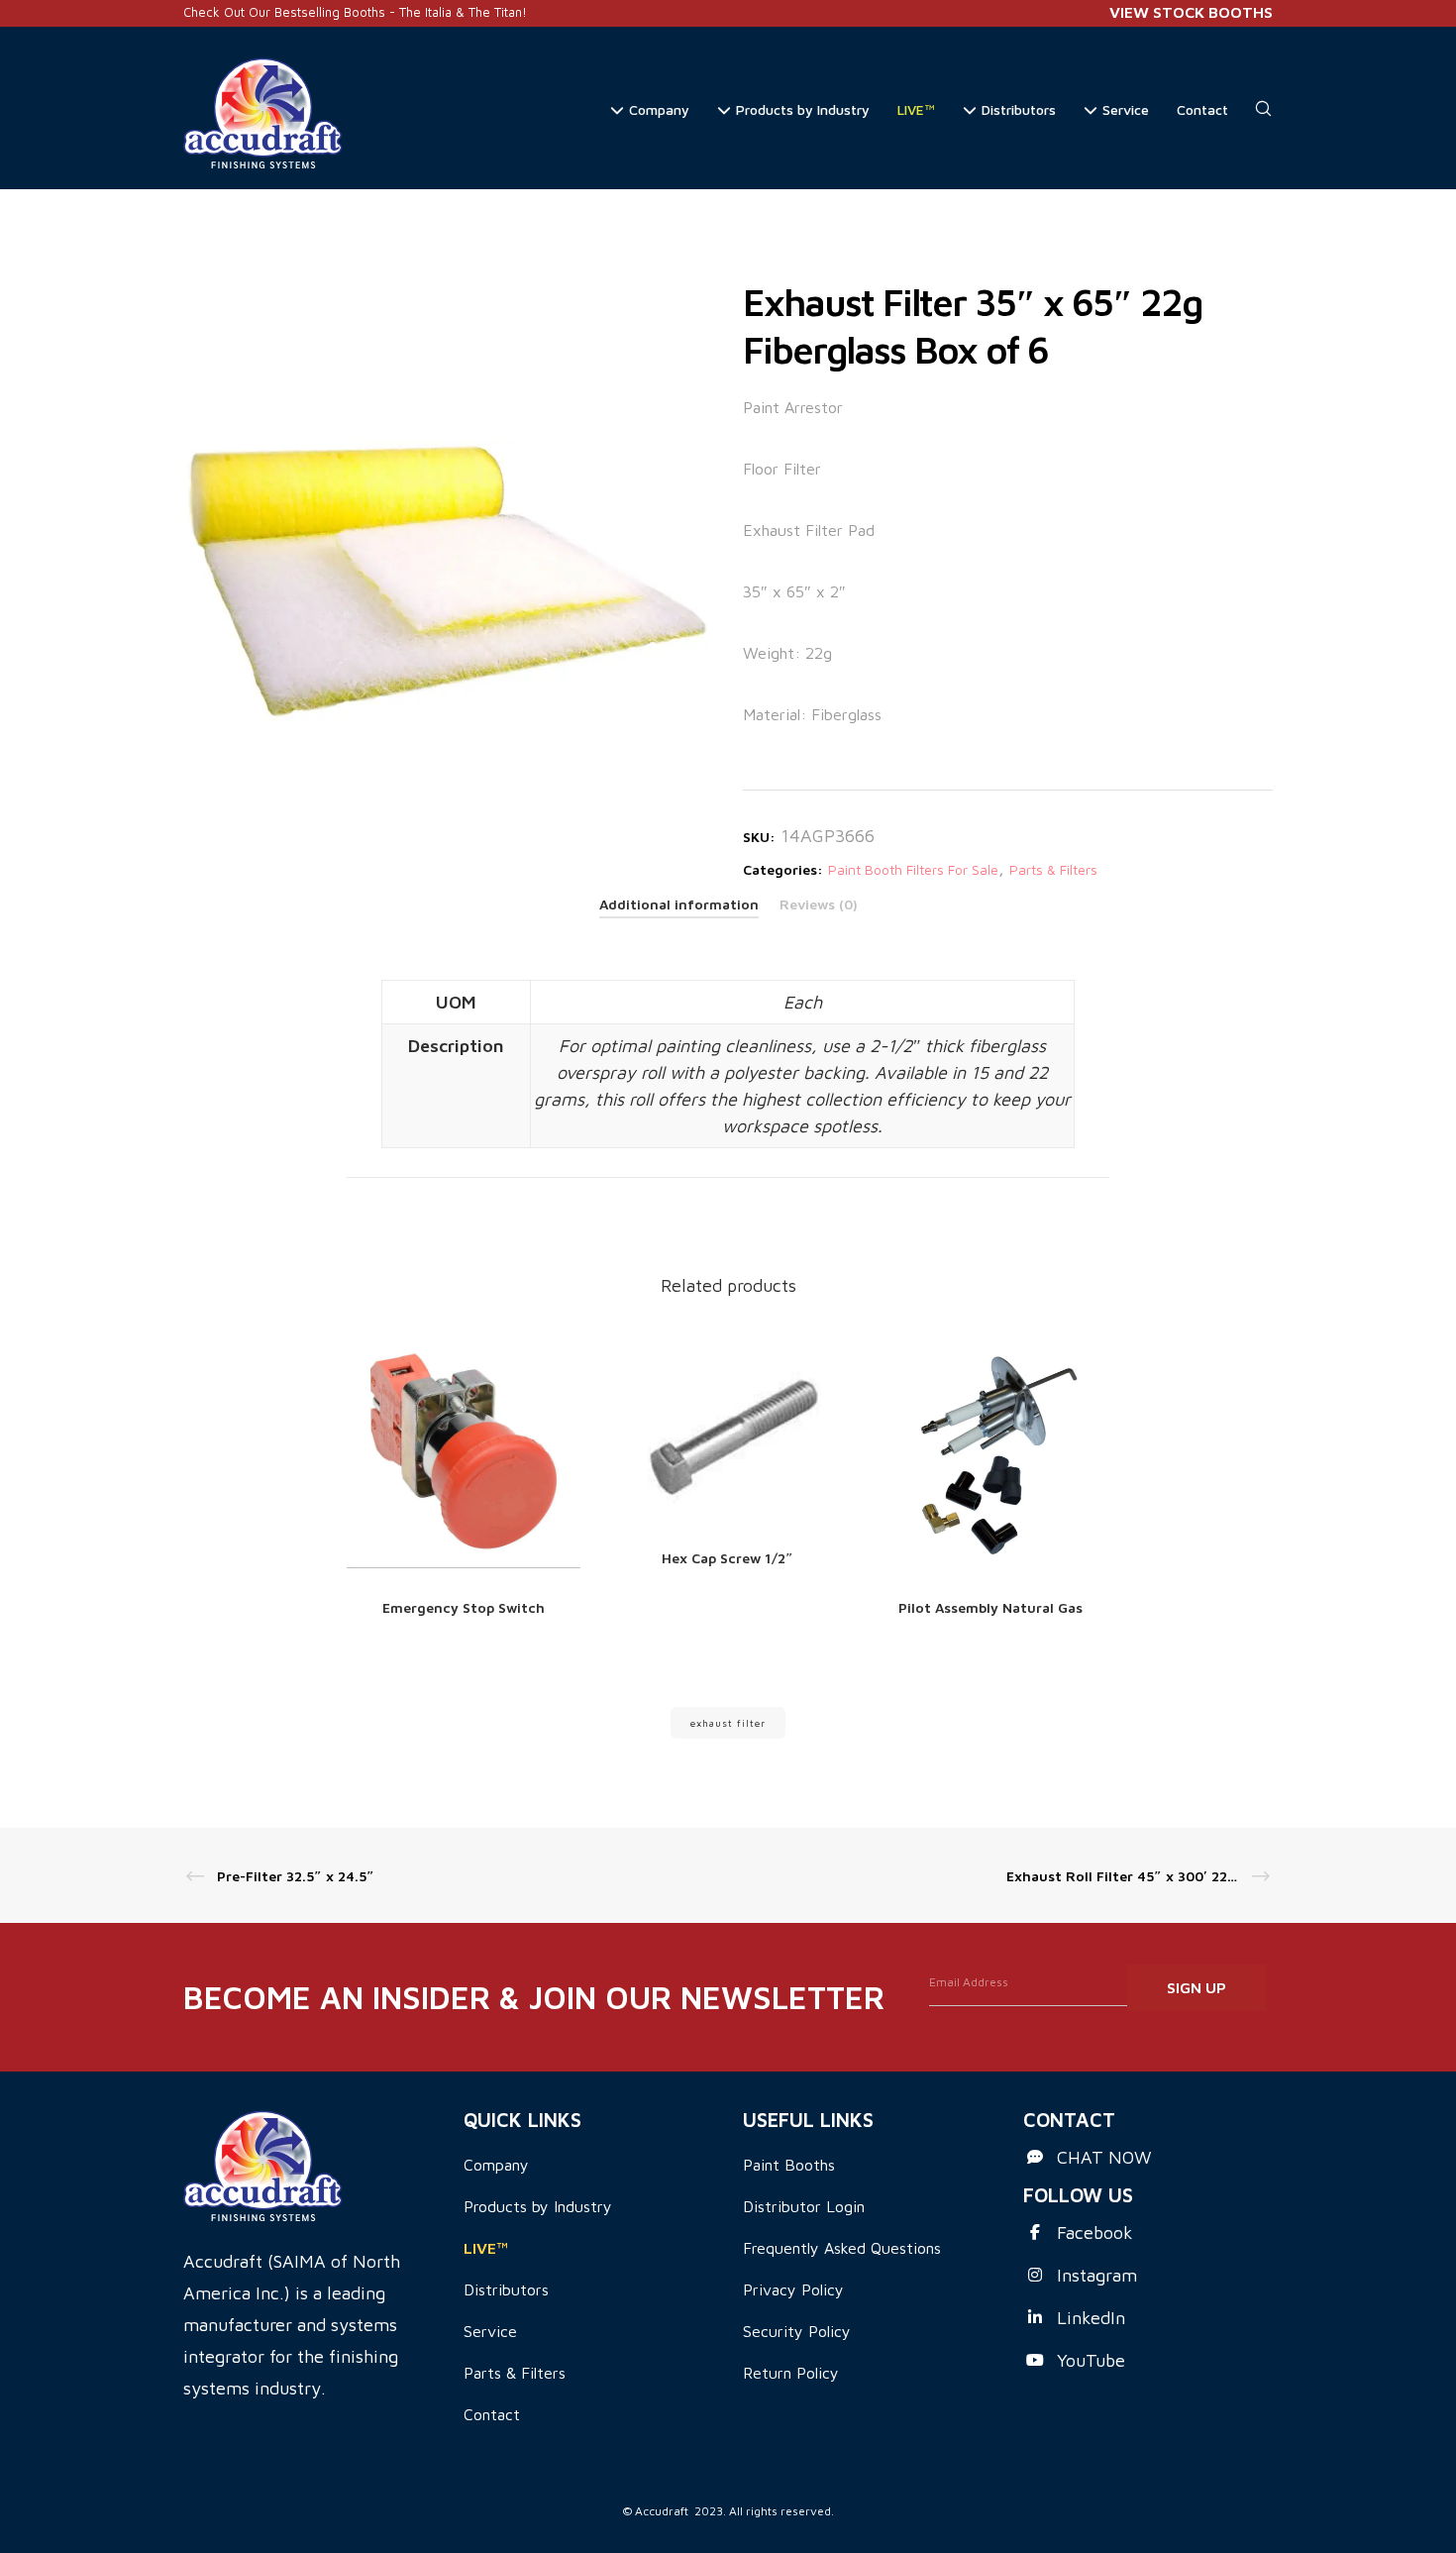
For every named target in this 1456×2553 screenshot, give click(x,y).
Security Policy (797, 2331)
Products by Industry (538, 2206)
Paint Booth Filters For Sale (913, 869)
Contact (492, 2414)
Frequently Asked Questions (842, 2248)
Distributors (506, 2289)
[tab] (679, 904)
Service (490, 2331)
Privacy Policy (793, 2289)
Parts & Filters (1053, 869)
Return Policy (791, 2373)
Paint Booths (789, 2165)
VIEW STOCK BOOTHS (1191, 12)
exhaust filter (728, 1723)
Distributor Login (804, 2206)
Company (496, 2165)
